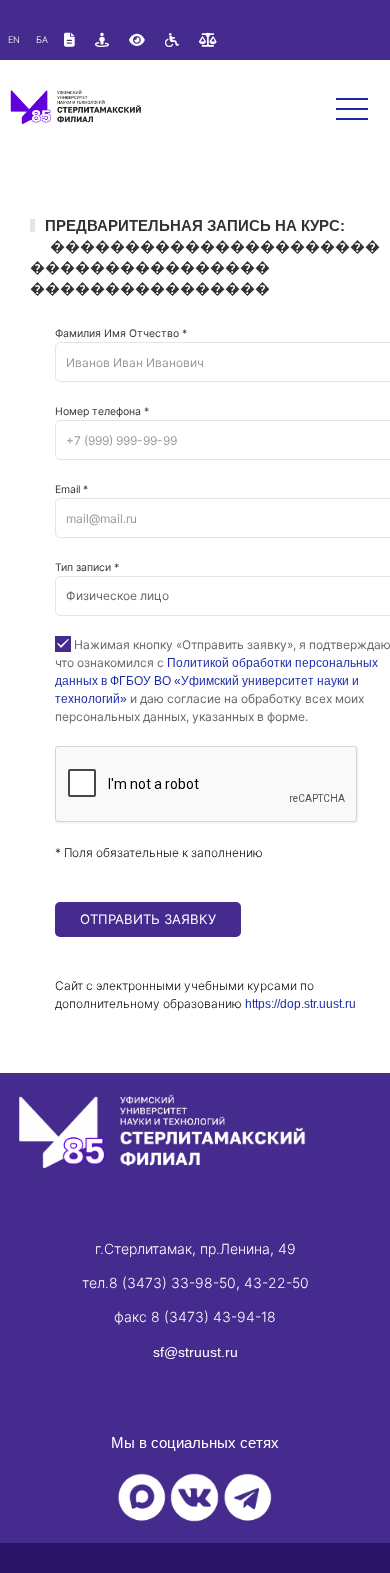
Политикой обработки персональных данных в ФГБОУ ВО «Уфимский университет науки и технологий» (216, 681)
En (14, 39)
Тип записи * (87, 567)
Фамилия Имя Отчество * (121, 333)
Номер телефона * (102, 411)
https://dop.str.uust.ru (300, 1004)
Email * (71, 489)
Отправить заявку (148, 919)
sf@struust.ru (195, 1352)
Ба (42, 39)
